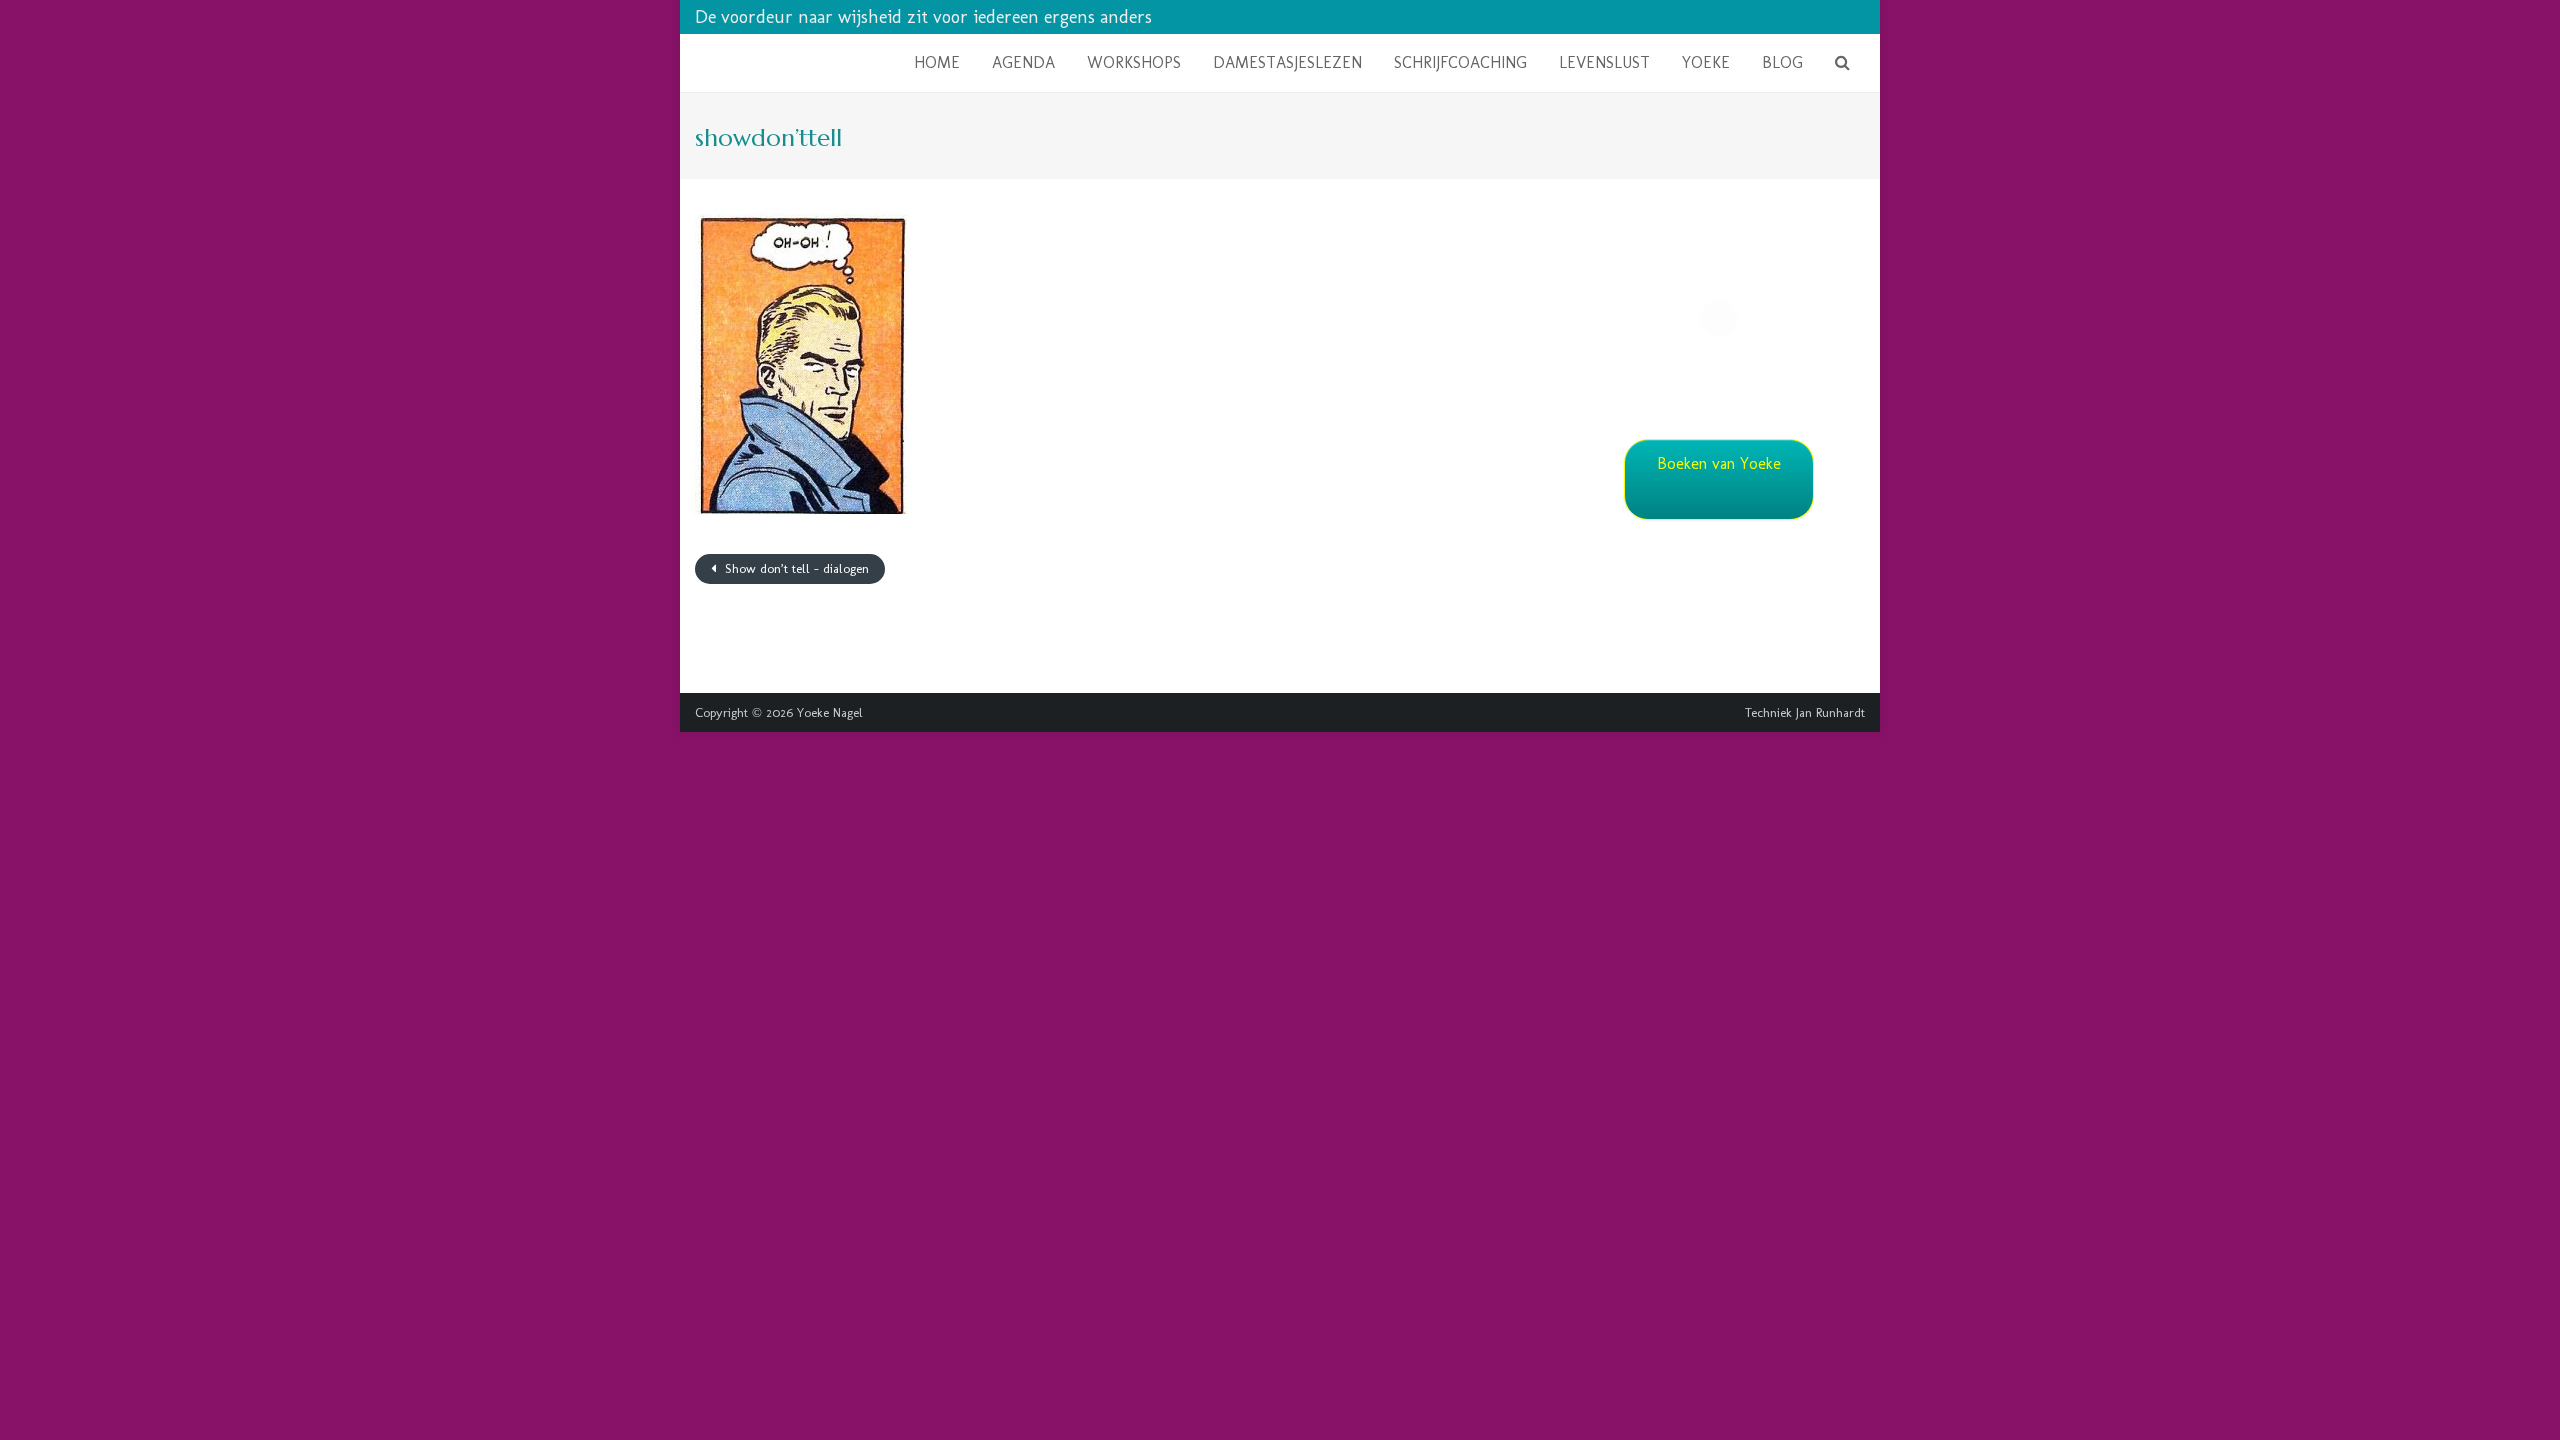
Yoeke (1706, 62)
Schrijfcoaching (1460, 62)
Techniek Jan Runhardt (1805, 712)
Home (937, 62)
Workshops (1134, 62)
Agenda (1023, 62)
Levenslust (1604, 62)
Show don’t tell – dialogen (795, 568)
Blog (1782, 62)
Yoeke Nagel (830, 712)
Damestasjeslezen (1287, 62)
